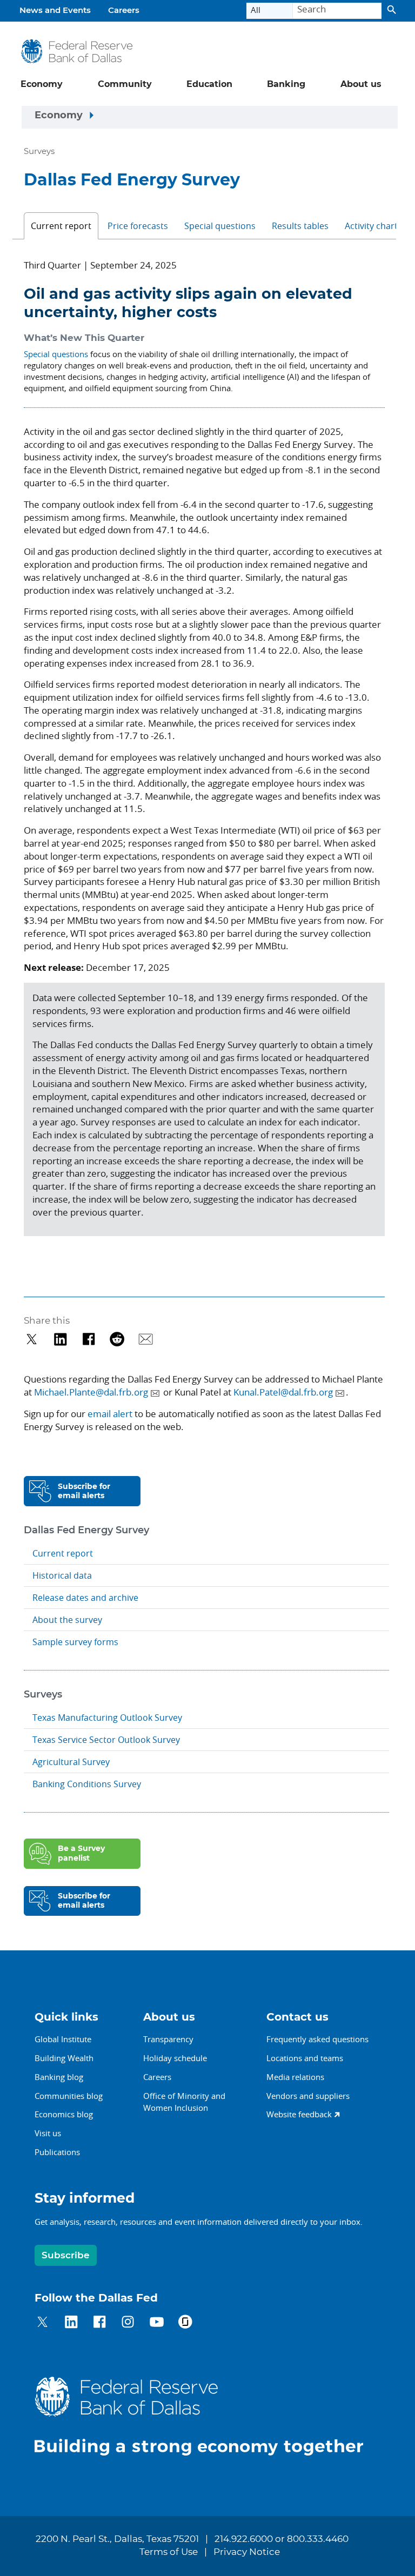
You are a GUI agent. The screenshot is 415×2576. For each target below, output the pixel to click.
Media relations (295, 2077)
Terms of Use (169, 2552)
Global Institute (63, 2039)
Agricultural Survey (71, 1762)
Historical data (62, 1575)
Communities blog (69, 2096)
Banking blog (59, 2077)
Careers (124, 11)
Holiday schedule (175, 2058)
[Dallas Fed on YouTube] (156, 2323)
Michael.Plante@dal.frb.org (91, 1392)
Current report (63, 1553)
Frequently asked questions (317, 2039)
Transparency (168, 2039)
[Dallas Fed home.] (207, 2416)
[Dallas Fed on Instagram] (128, 2323)
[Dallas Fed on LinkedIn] (71, 2323)
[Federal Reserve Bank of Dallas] (76, 52)
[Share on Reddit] (117, 1339)
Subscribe (66, 2255)
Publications (57, 2152)
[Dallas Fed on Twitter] (42, 2323)
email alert (110, 1414)
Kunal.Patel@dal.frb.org (283, 1392)
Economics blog (64, 2114)
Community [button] (125, 84)
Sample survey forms (75, 1642)
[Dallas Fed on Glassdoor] (185, 2323)
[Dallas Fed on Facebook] (100, 2323)
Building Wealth (64, 2058)
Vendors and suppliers (308, 2096)
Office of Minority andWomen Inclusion (184, 2102)
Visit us (48, 2133)
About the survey (67, 1620)
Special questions (56, 354)
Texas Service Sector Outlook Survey (106, 1740)
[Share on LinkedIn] (60, 1339)
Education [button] (209, 84)
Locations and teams (305, 2058)
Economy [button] (42, 84)
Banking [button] (286, 84)
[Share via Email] (146, 1339)
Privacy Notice (247, 2552)
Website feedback (299, 2114)
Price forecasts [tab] (138, 226)
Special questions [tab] (220, 226)
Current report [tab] (61, 226)
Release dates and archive (85, 1598)
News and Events (55, 11)
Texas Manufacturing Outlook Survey (107, 1718)
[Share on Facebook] (89, 1339)
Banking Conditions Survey (87, 1784)
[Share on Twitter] (32, 1339)
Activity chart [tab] (371, 226)
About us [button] (361, 84)
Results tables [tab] (300, 226)
